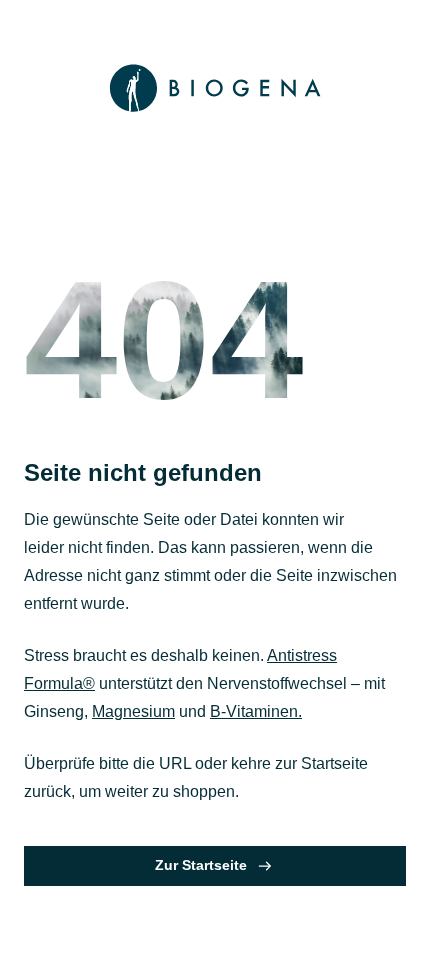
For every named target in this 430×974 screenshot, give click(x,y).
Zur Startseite (201, 865)
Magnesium (133, 711)
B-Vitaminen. (256, 711)
